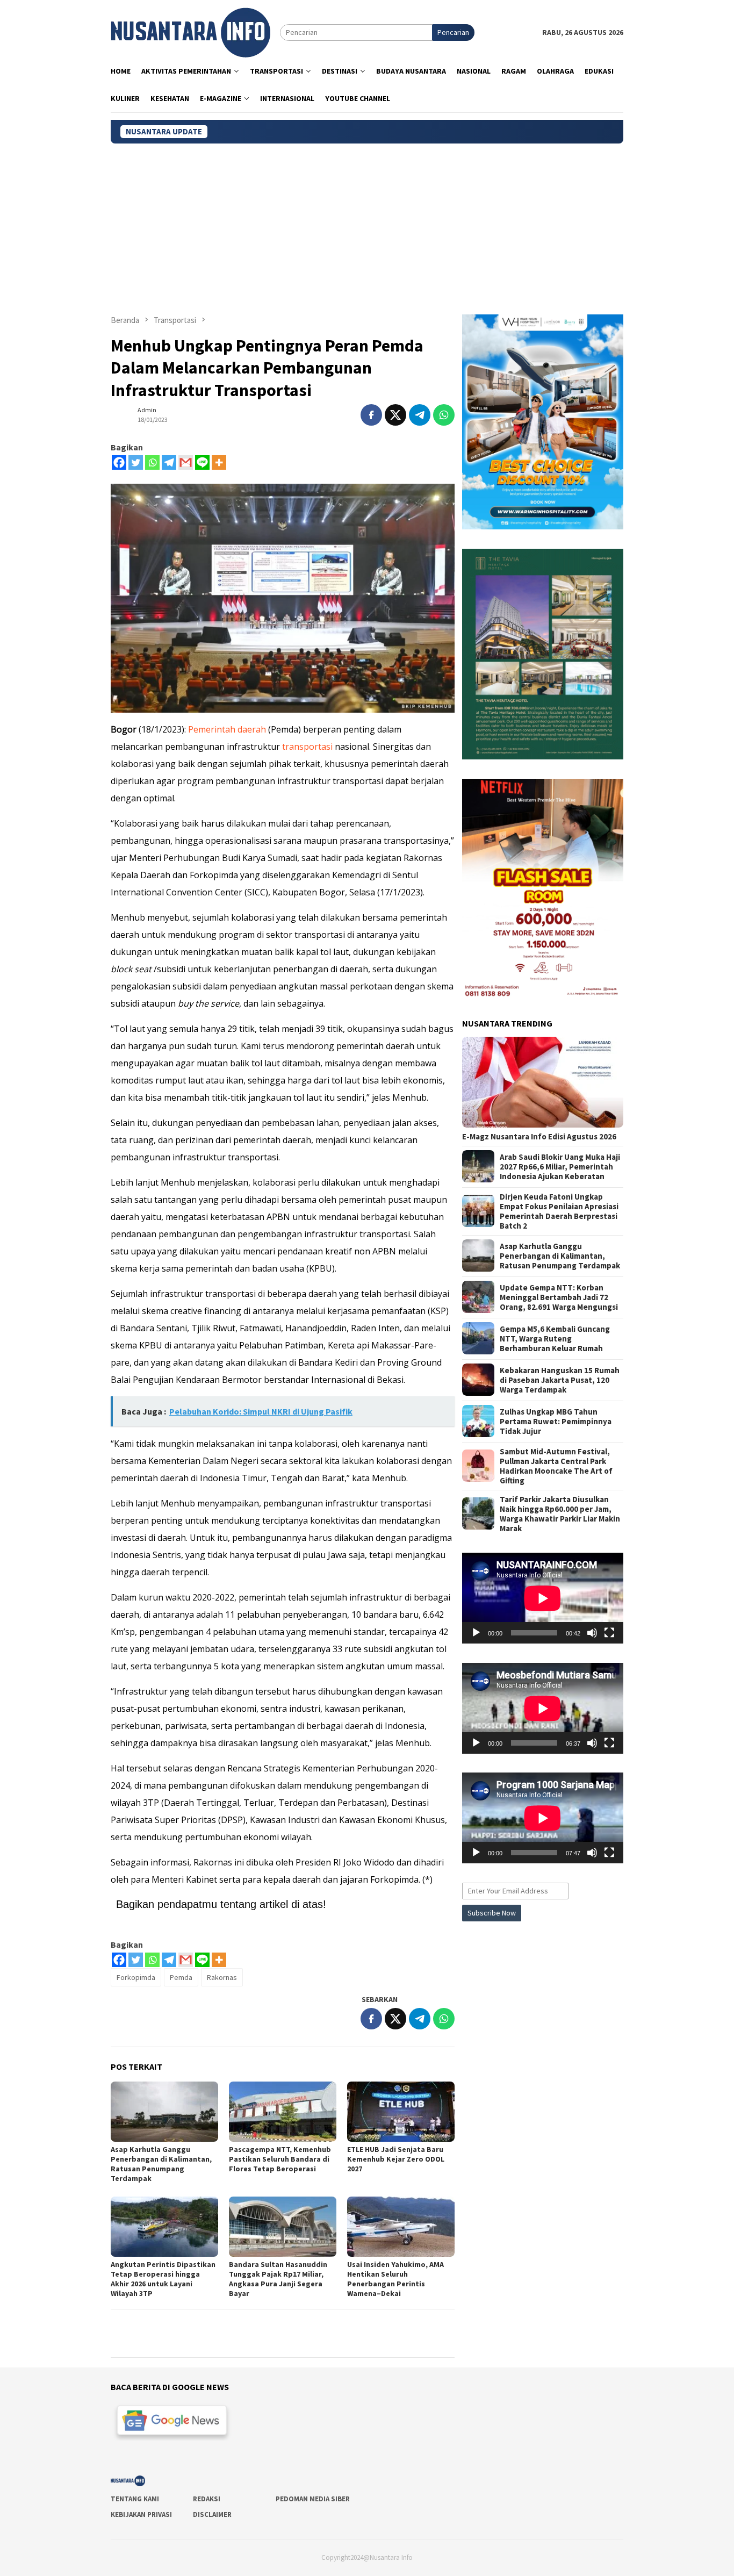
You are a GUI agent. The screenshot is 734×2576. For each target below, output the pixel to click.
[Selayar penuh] (609, 1633)
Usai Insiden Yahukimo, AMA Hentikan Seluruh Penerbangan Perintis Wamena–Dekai (395, 2279)
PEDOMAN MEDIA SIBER (313, 2499)
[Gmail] (186, 462)
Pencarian (453, 32)
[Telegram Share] (420, 415)
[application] (543, 1598)
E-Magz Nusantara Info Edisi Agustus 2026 (539, 1136)
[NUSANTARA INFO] (190, 32)
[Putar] (476, 1633)
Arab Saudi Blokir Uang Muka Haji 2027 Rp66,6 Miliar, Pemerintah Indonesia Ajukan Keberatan (560, 1166)
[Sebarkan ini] (371, 415)
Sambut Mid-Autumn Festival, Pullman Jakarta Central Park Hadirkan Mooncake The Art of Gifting (556, 1466)
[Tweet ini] (395, 415)
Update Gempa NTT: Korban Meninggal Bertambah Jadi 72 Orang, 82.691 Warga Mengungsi (559, 1297)
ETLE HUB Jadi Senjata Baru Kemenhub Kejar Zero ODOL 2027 (396, 2159)
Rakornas (222, 1977)
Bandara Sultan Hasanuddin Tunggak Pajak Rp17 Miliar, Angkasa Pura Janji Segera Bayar (278, 2279)
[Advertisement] (367, 224)
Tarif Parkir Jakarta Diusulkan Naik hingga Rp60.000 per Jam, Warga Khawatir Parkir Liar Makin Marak (560, 1513)
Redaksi (207, 2499)
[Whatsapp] (152, 462)
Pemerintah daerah (227, 729)
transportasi (307, 747)
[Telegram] (169, 462)
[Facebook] (119, 462)
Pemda (181, 1977)
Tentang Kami (135, 2499)
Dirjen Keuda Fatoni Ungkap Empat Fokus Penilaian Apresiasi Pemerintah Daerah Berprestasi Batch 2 (559, 1211)
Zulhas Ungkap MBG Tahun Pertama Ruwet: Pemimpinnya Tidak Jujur (556, 1421)
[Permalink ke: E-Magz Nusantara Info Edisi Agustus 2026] (543, 1082)
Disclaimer (212, 2514)
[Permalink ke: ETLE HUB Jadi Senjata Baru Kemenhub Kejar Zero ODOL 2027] (401, 2112)
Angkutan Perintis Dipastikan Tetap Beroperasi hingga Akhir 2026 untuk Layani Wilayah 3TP (163, 2279)
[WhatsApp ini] (444, 415)
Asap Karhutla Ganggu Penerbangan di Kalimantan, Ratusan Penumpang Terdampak (161, 2164)
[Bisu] (592, 1633)
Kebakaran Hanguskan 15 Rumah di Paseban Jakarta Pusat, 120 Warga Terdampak (560, 1380)
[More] (219, 462)
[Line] (202, 462)
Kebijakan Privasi (141, 2514)
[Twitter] (136, 462)
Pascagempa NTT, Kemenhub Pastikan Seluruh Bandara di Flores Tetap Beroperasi (280, 2159)
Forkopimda (136, 1977)
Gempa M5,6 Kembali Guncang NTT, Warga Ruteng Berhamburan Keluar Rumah (555, 1338)
